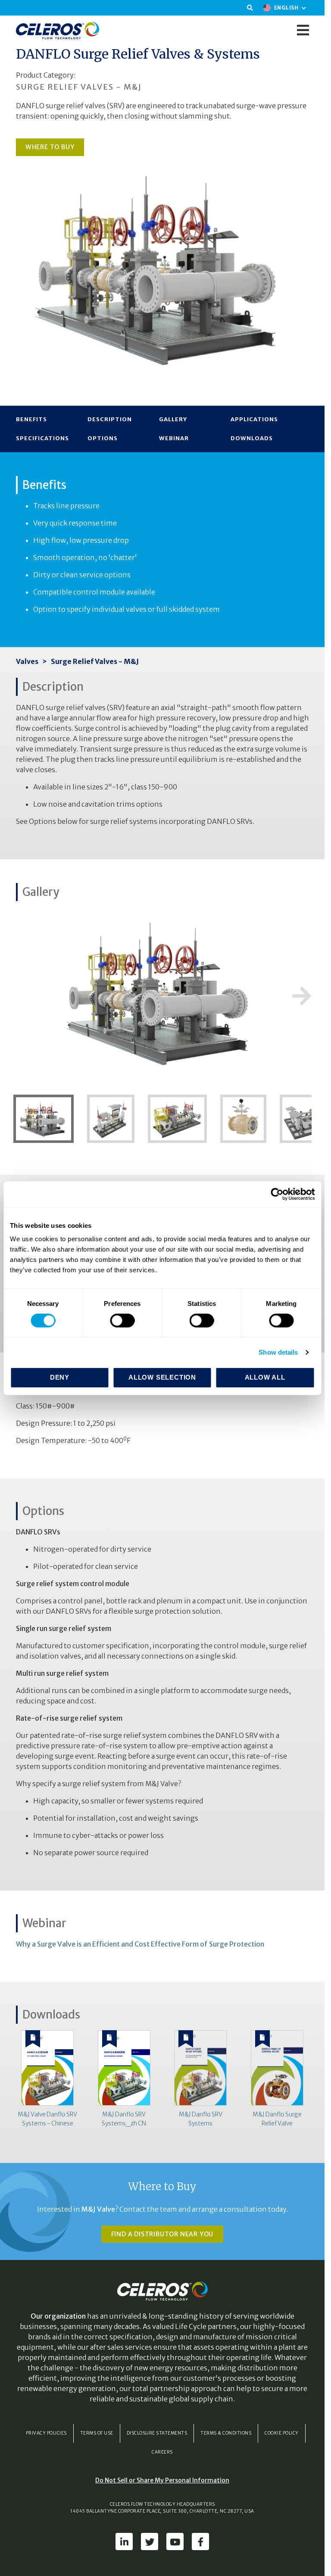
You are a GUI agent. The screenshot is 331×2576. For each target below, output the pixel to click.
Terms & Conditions (226, 2433)
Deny (60, 1377)
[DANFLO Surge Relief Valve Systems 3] (111, 1118)
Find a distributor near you (162, 2234)
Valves (27, 661)
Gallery (173, 419)
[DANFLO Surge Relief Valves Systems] (47, 1118)
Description (110, 419)
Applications (254, 419)
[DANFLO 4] (244, 1118)
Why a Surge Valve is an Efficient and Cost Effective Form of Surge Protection (140, 1944)
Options (103, 438)
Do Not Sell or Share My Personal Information (162, 2480)
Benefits (31, 419)
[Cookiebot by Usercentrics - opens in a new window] (277, 1194)
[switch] (122, 1321)
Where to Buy (50, 147)
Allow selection (162, 1377)
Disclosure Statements (157, 2433)
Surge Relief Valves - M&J (95, 661)
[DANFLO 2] (178, 1118)
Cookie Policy (282, 2433)
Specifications (42, 438)
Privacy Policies (46, 2433)
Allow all (265, 1377)
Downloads (252, 438)
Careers (162, 2452)
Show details (278, 1352)
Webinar (174, 438)
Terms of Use (97, 2433)
